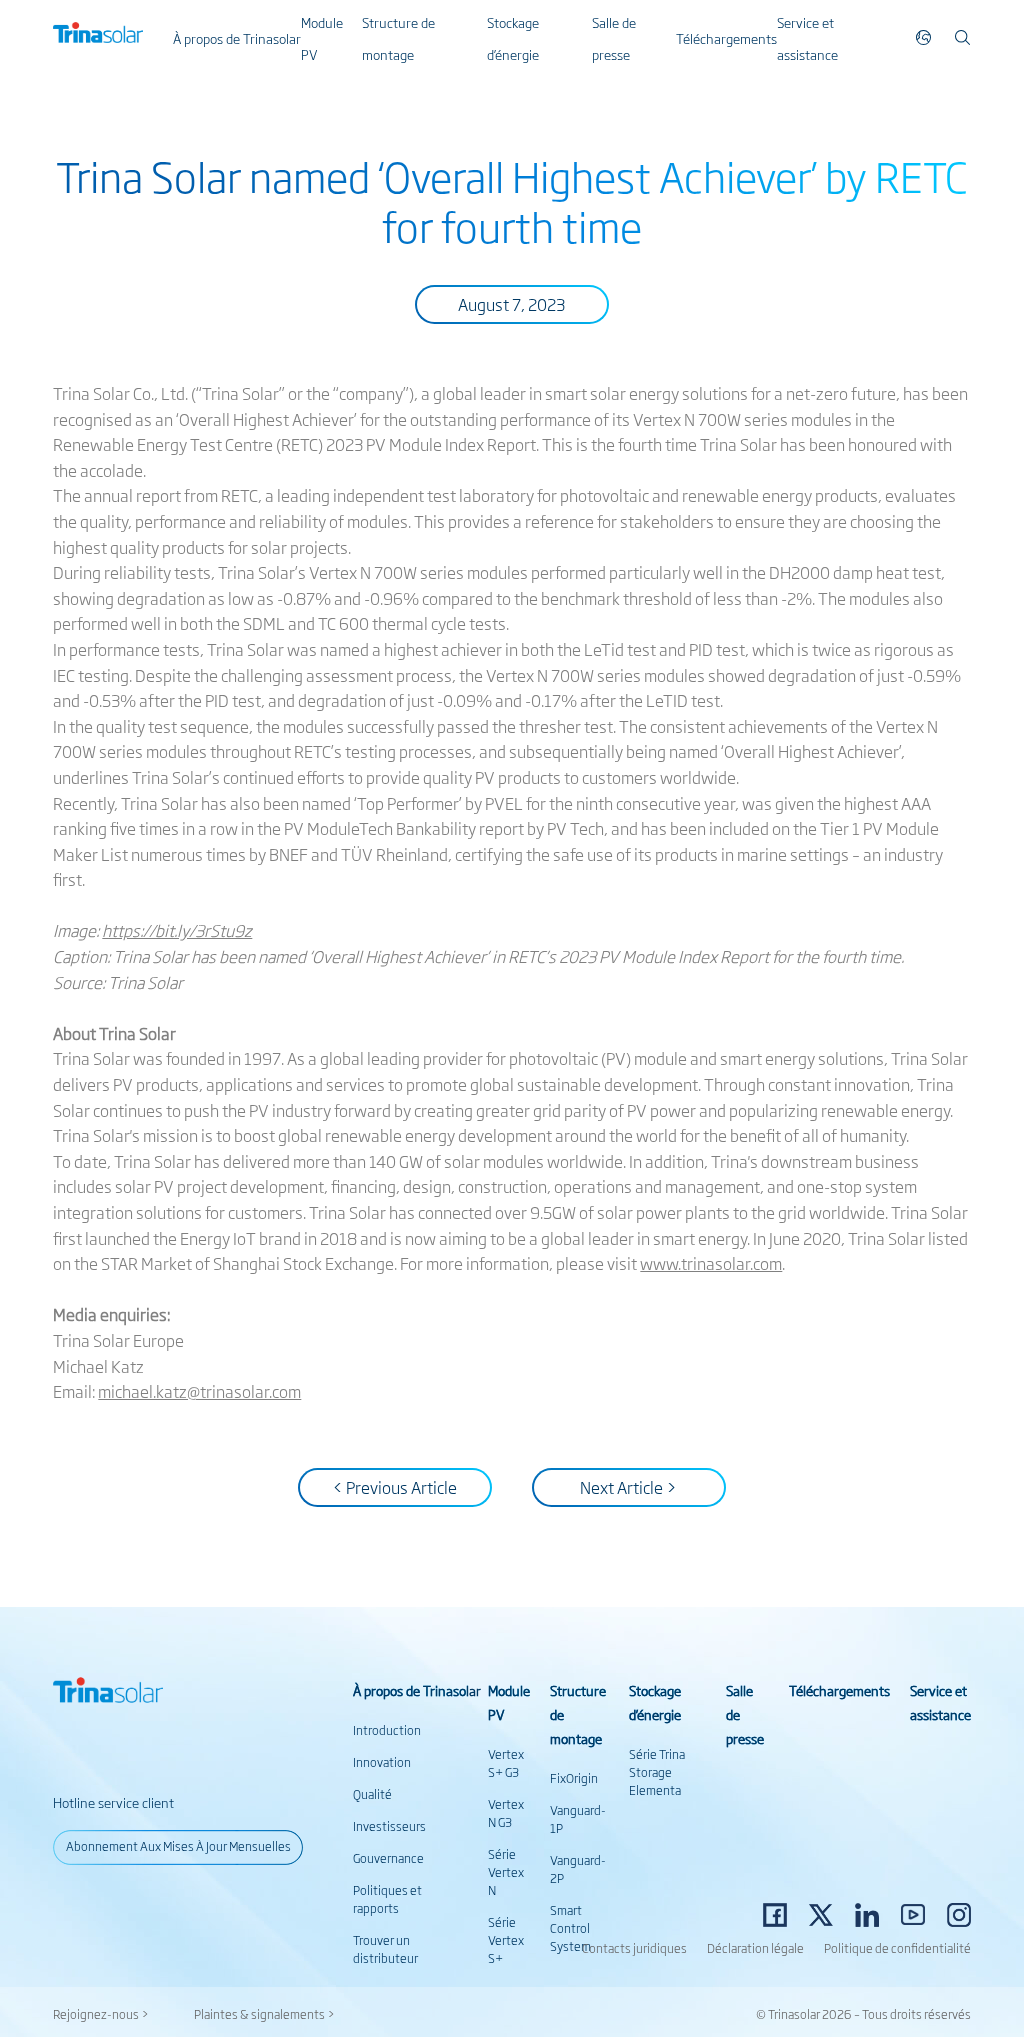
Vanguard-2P (578, 1869)
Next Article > (628, 1487)
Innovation (382, 1762)
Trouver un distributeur (385, 1949)
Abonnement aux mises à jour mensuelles (178, 1846)
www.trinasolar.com (711, 1263)
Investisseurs (389, 1826)
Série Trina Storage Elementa (657, 1772)
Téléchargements (726, 38)
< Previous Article (394, 1487)
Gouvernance (388, 1858)
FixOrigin (574, 1778)
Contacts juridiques (634, 1948)
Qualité (372, 1794)
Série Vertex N (506, 1872)
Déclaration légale (755, 1948)
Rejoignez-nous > (101, 2014)
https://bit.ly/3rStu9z (177, 930)
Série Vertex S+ (506, 1940)
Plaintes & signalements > (264, 2014)
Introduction (387, 1730)
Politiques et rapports (387, 1899)
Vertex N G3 (506, 1813)
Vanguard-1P (578, 1819)
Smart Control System (570, 1928)
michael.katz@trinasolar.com (199, 1391)
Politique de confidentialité (897, 1948)
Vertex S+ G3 (506, 1763)
